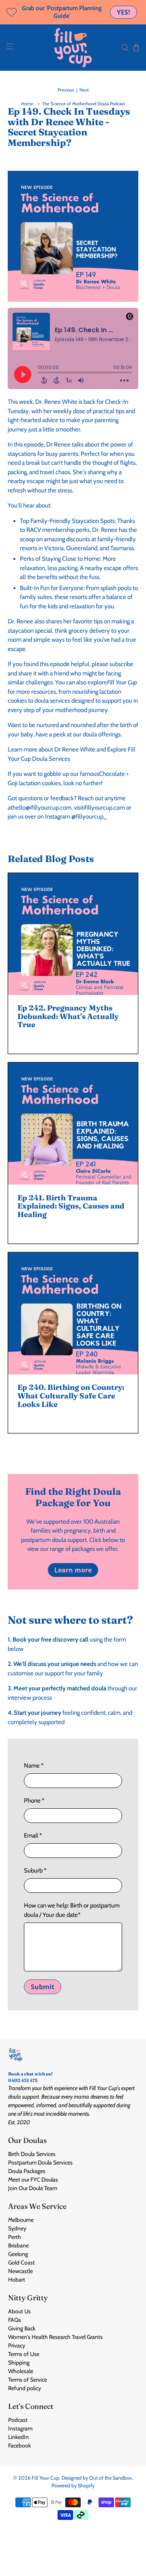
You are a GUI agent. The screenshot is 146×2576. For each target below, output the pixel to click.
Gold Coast (21, 2262)
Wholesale (21, 2371)
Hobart (17, 2280)
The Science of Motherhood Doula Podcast (84, 104)
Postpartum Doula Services (40, 2162)
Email (33, 1836)
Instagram (20, 2428)
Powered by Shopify (73, 2486)
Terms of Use (24, 2354)
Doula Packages (27, 2171)
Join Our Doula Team (33, 2188)
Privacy (17, 2345)
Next (84, 90)
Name (34, 1766)
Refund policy (25, 2388)
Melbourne (21, 2220)
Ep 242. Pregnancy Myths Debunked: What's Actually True (68, 1016)
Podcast (18, 2420)
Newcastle (20, 2271)
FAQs (15, 2320)
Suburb (35, 1870)
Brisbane (18, 2245)
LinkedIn (18, 2437)
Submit (43, 1987)
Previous (66, 90)
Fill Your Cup (45, 2478)
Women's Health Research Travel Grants (55, 2337)
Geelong (18, 2254)
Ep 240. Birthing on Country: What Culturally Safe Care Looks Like (71, 1396)
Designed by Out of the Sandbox (97, 2478)
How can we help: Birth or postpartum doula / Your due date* (72, 1910)
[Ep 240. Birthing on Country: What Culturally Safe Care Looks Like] (73, 1313)
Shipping (19, 2363)
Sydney (17, 2228)
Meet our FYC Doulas (33, 2180)
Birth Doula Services (32, 2154)
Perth (15, 2237)
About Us (19, 2311)
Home (27, 104)
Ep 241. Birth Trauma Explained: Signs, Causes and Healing (71, 1206)
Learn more (73, 1570)
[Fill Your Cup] (73, 48)
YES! (123, 12)
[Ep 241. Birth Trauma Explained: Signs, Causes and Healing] (73, 1124)
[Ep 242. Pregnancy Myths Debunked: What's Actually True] (73, 934)
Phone (34, 1801)
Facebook (19, 2445)
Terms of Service (28, 2380)
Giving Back (22, 2328)
